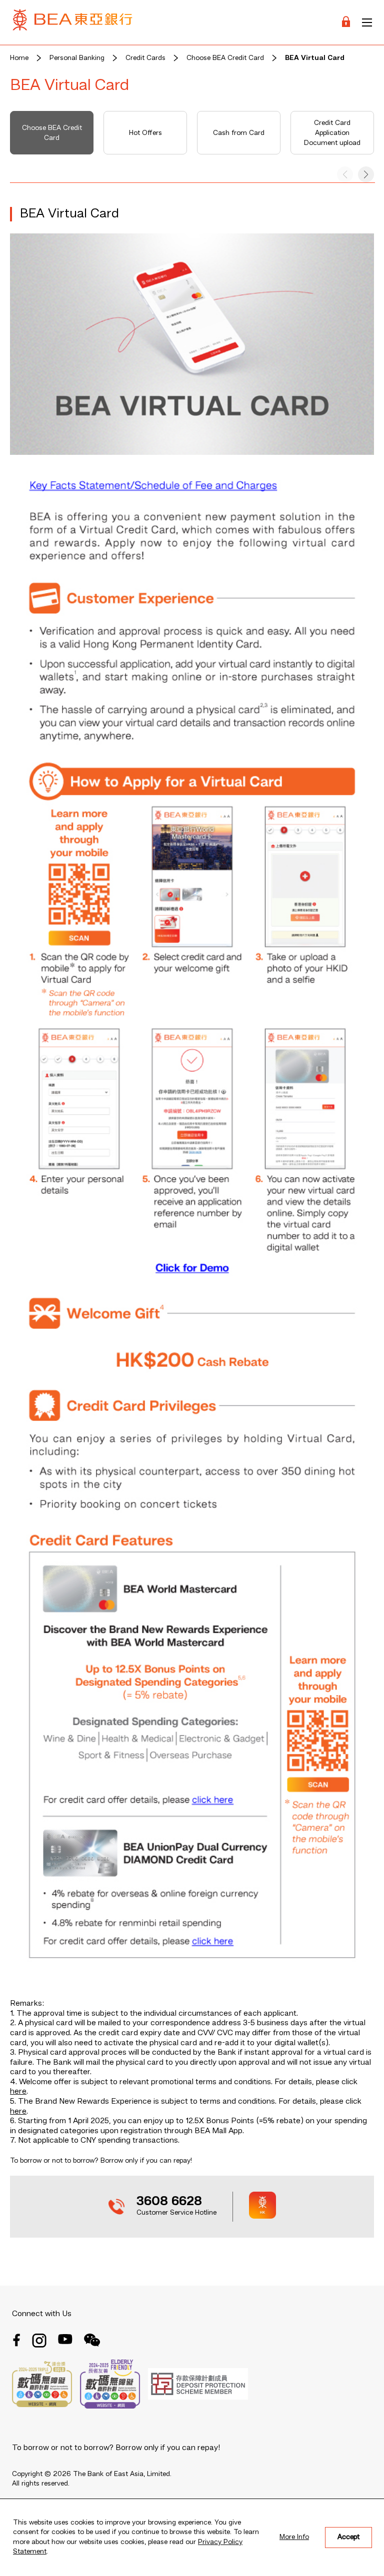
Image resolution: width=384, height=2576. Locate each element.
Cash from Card (239, 133)
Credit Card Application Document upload (332, 133)
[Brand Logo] (72, 22)
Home (19, 58)
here (18, 2092)
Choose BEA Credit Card (225, 58)
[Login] (346, 22)
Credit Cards (145, 58)
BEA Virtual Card (315, 58)
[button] (366, 174)
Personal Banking (77, 58)
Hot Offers (145, 133)
